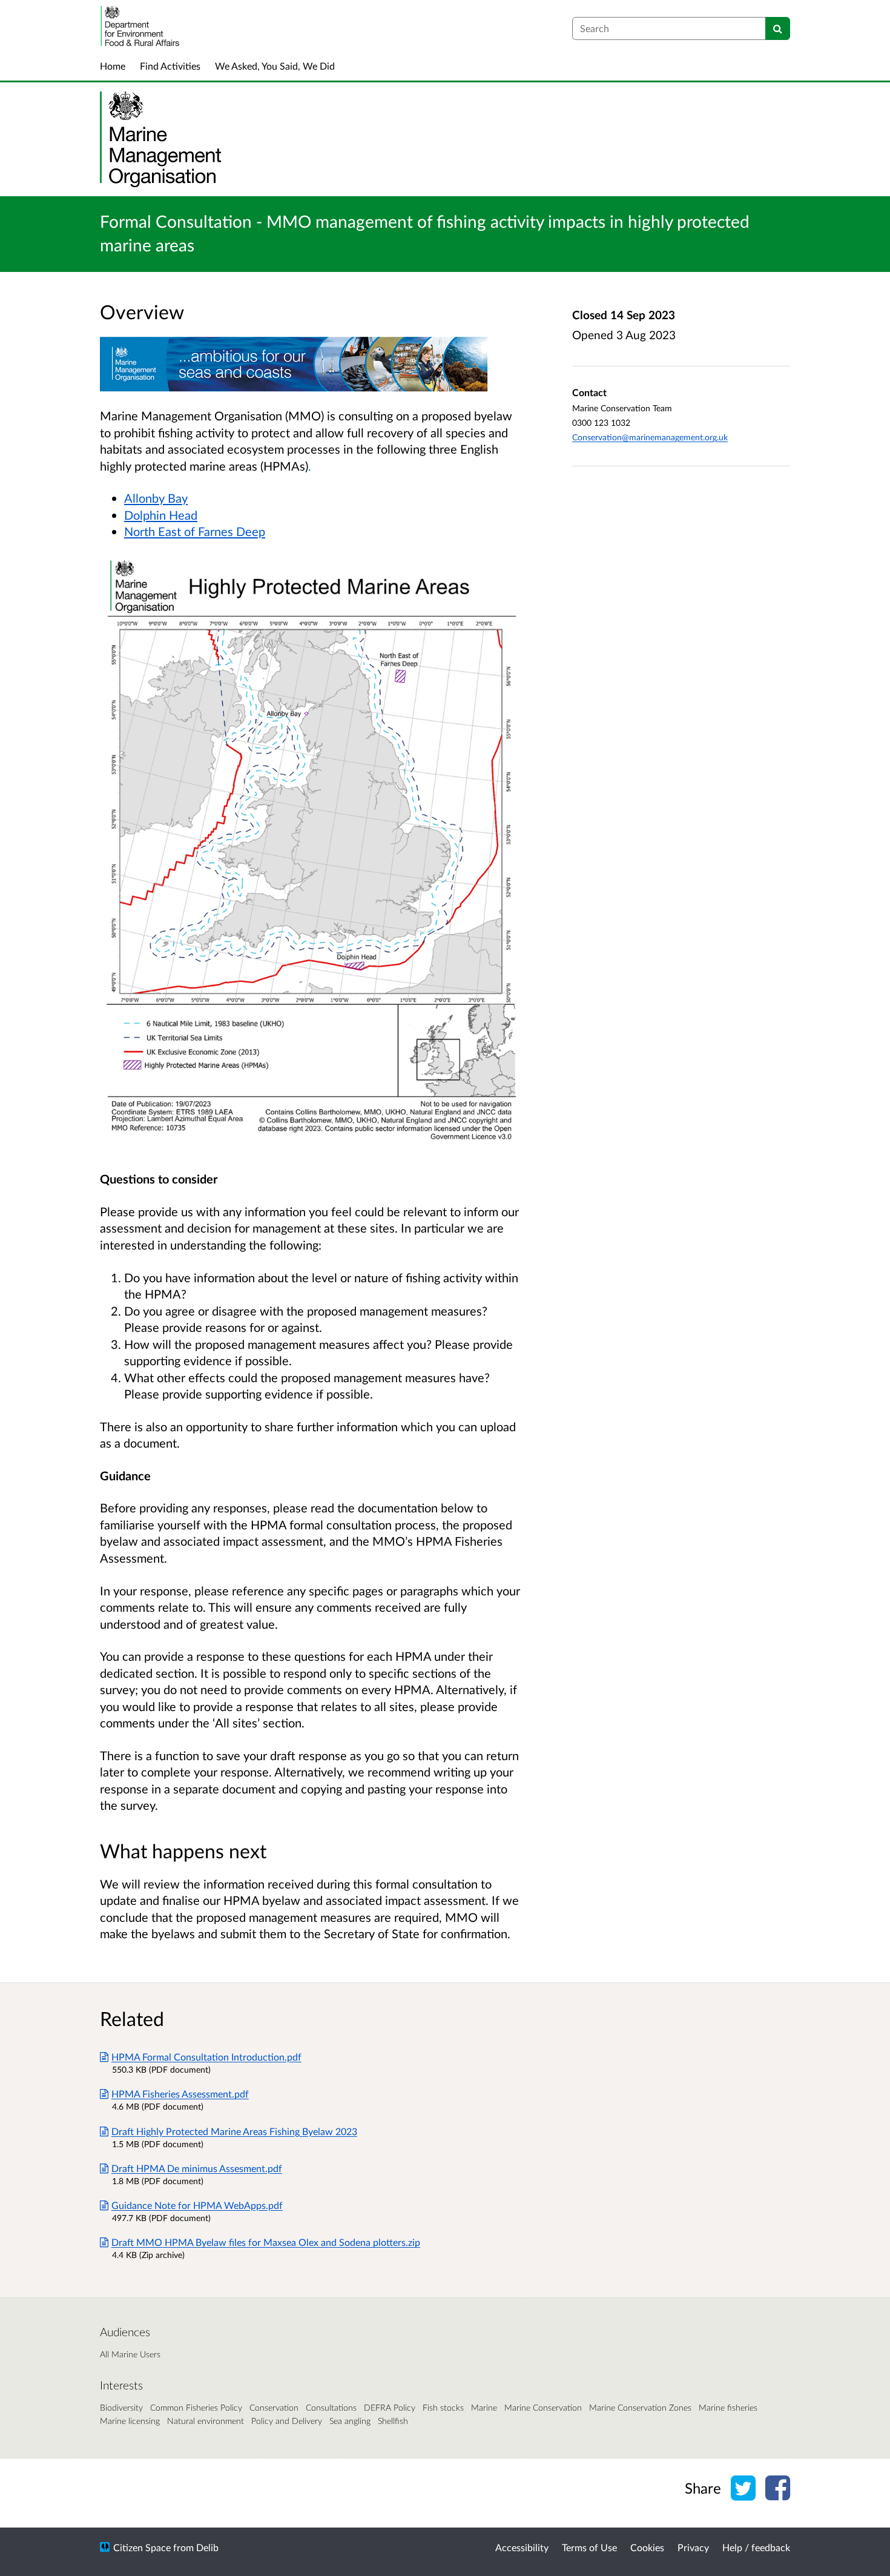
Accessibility (522, 2547)
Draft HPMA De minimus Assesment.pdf (197, 2168)
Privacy (693, 2547)
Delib (207, 2547)
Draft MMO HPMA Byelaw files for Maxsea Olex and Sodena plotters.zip (266, 2242)
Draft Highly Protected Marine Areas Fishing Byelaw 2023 (234, 2131)
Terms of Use (589, 2547)
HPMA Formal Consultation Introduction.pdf (206, 2057)
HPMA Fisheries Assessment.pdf (180, 2094)
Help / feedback (756, 2547)
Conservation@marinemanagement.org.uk (650, 437)
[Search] (778, 28)
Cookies (647, 2547)
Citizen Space (142, 2547)
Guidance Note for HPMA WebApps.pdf (197, 2205)
